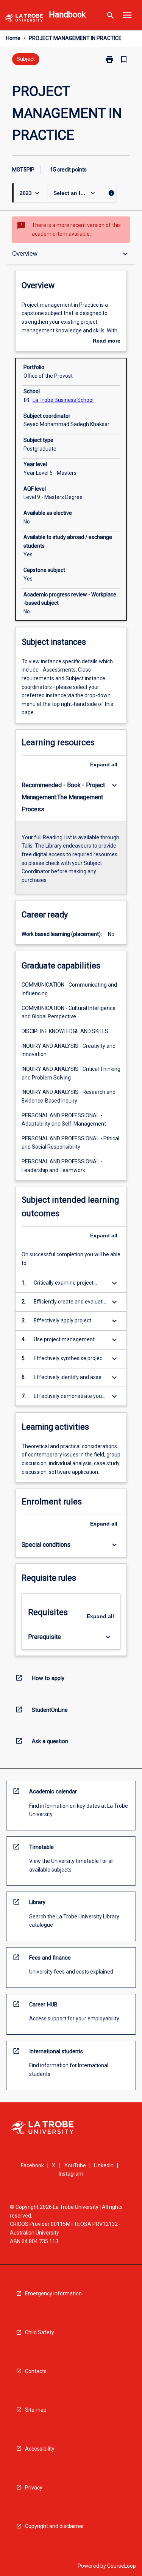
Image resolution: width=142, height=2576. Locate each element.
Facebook (32, 2165)
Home (13, 38)
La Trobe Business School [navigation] (63, 400)
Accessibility (40, 2449)
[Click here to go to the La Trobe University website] (24, 19)
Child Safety (40, 2332)
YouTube (75, 2165)
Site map (36, 2410)
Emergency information (53, 2293)
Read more (107, 341)
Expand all (104, 764)
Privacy (34, 2488)
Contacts (36, 2371)
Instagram (71, 2174)
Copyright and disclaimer (55, 2526)
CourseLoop (122, 2566)
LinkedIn (104, 2165)
